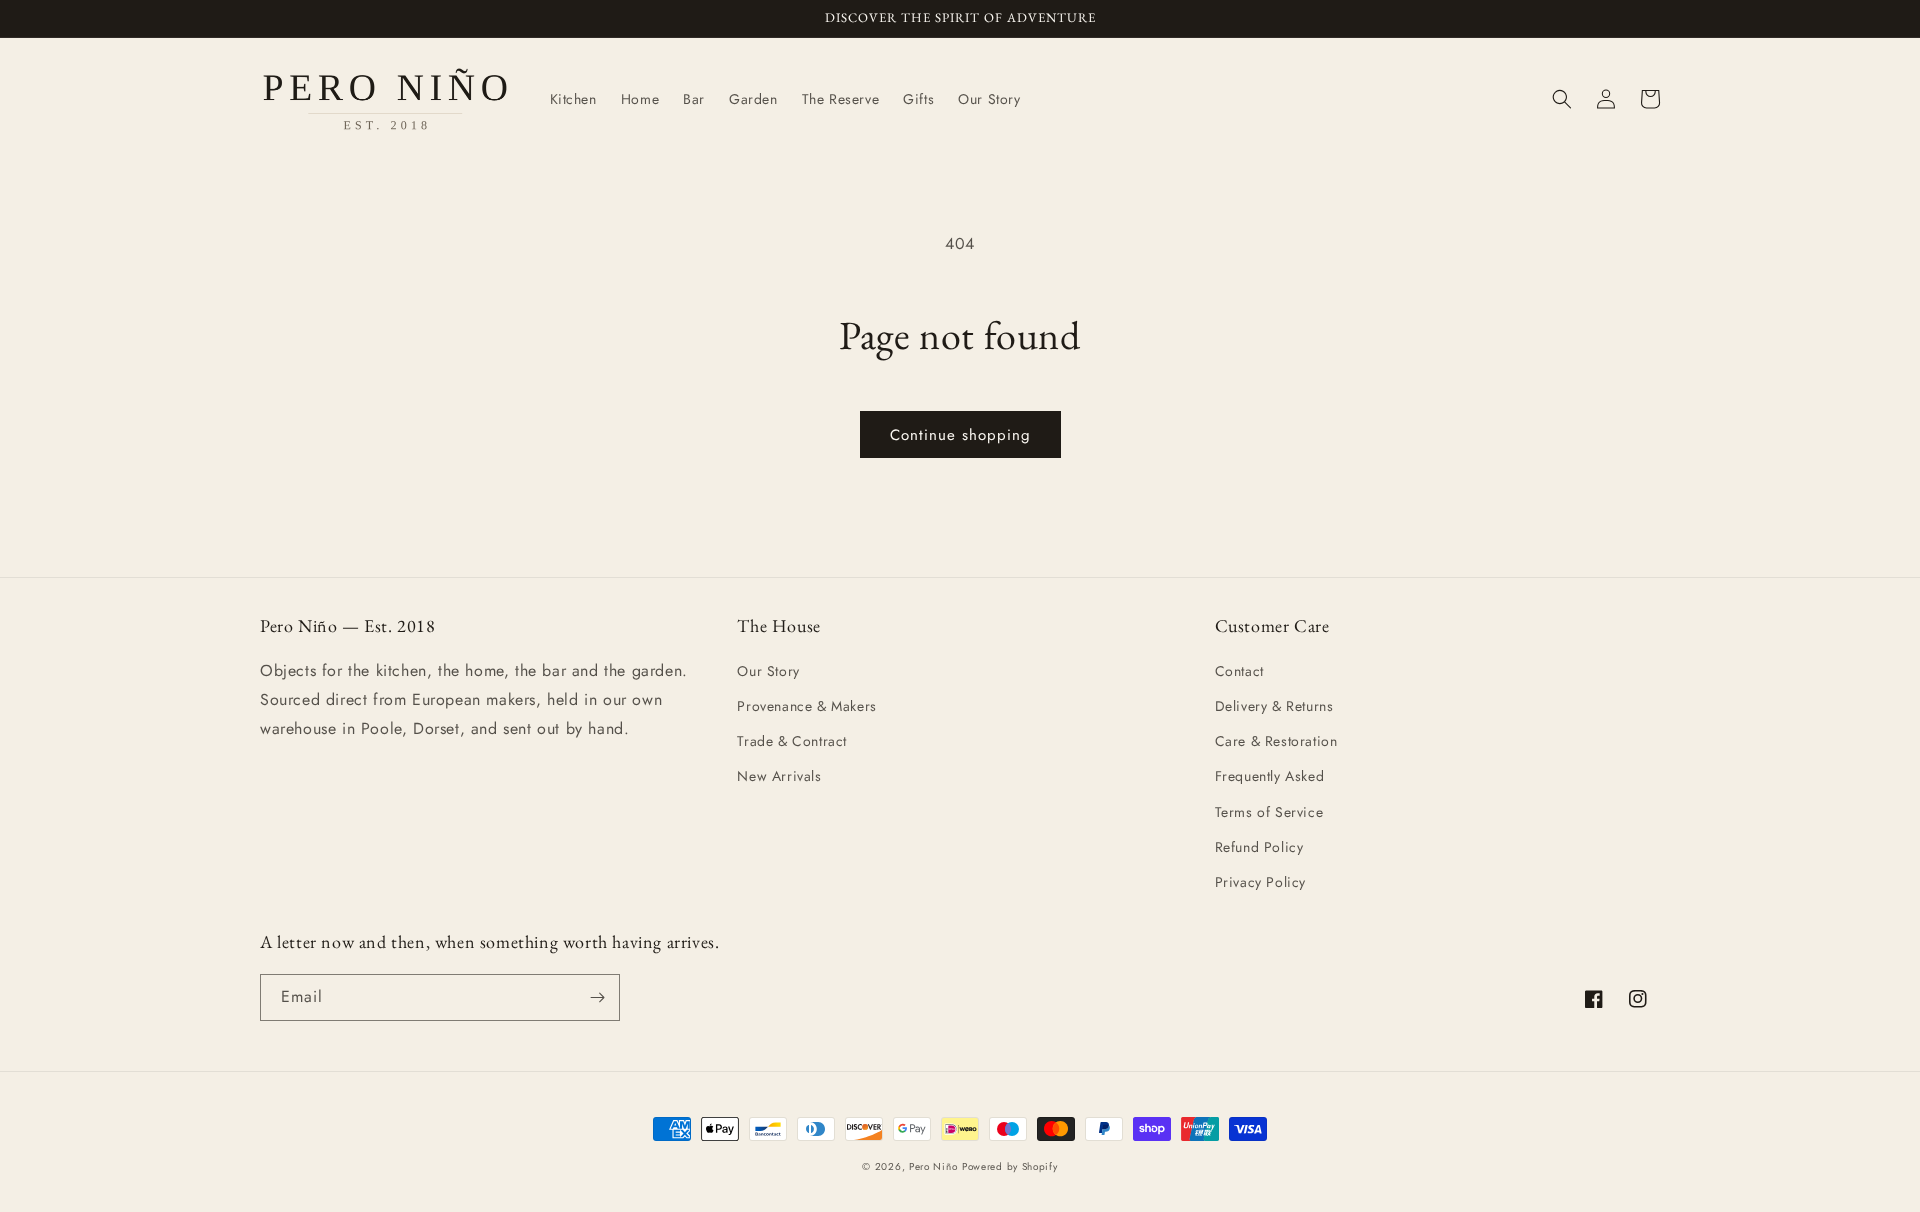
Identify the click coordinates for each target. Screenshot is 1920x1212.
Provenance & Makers (806, 706)
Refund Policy (1259, 847)
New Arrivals (779, 776)
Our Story (768, 671)
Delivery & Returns (1274, 706)
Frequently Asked (1270, 776)
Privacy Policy (1260, 882)
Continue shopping (960, 435)
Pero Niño (933, 1166)
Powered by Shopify (1010, 1166)
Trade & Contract (792, 741)
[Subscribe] (597, 997)
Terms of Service (1269, 812)
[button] (1562, 99)
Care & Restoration (1276, 741)
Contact (1239, 671)
